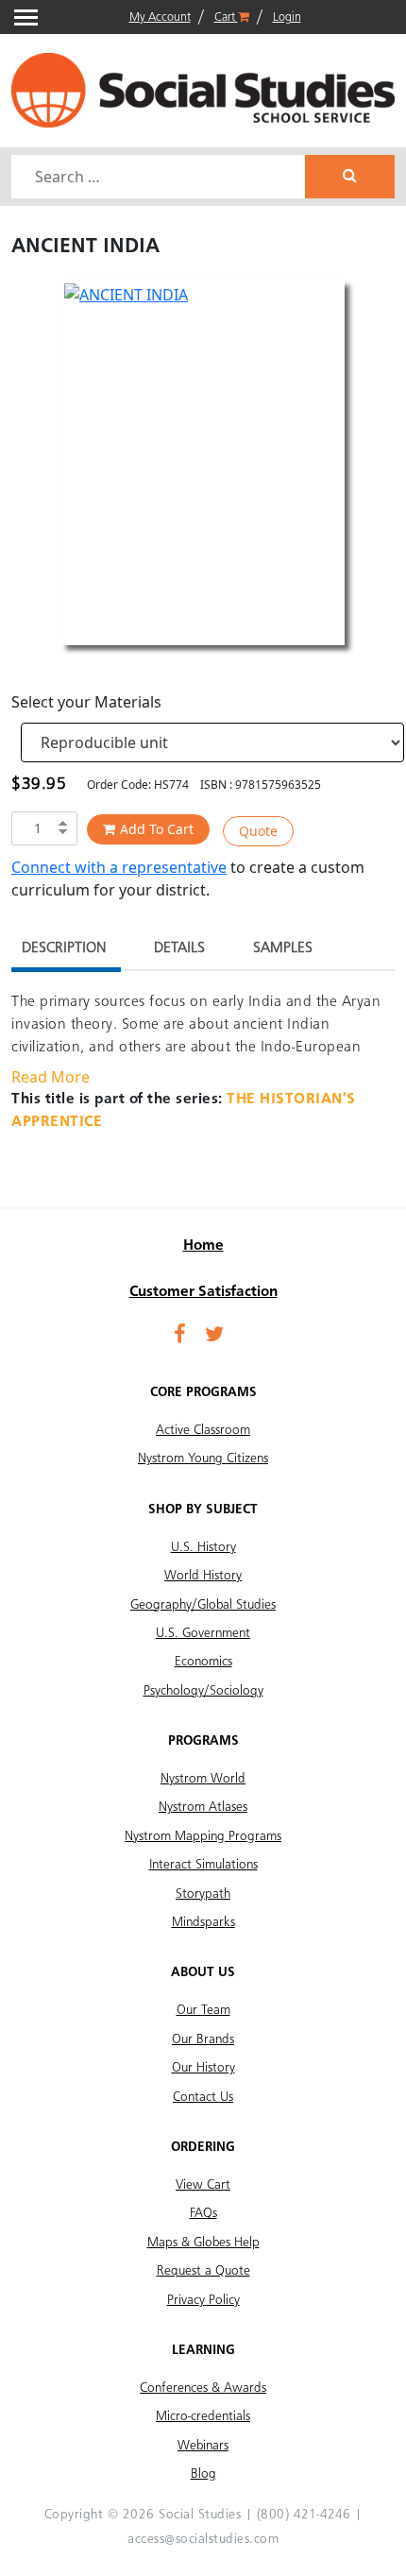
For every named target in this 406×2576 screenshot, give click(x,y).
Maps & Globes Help (203, 2243)
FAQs (203, 2213)
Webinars (203, 2446)
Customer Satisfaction (203, 1292)
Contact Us (203, 2097)
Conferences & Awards (203, 2388)
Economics (203, 1662)
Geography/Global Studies (203, 1605)
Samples (283, 948)
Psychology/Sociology (203, 1691)
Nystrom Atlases (203, 1807)
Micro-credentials (203, 2416)
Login (287, 17)
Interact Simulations (203, 1865)
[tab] (64, 951)
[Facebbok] (180, 1336)
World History (203, 1576)
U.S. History (203, 1547)
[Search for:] (161, 177)
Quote (258, 831)
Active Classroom (203, 1430)
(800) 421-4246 (304, 2515)
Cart (226, 17)
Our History (203, 2068)
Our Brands (203, 2039)
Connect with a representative (119, 867)
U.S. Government (203, 1633)
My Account (160, 17)
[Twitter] (214, 1336)
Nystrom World (203, 1779)
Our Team (203, 2010)
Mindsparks (203, 1922)
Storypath (203, 1894)
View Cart (203, 2185)
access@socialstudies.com (203, 2539)
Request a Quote (203, 2271)
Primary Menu (26, 17)
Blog (203, 2474)
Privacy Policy (203, 2300)
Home (203, 1246)
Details (179, 948)
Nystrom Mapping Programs (203, 1836)
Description (64, 948)
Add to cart (157, 829)
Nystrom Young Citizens (203, 1459)
